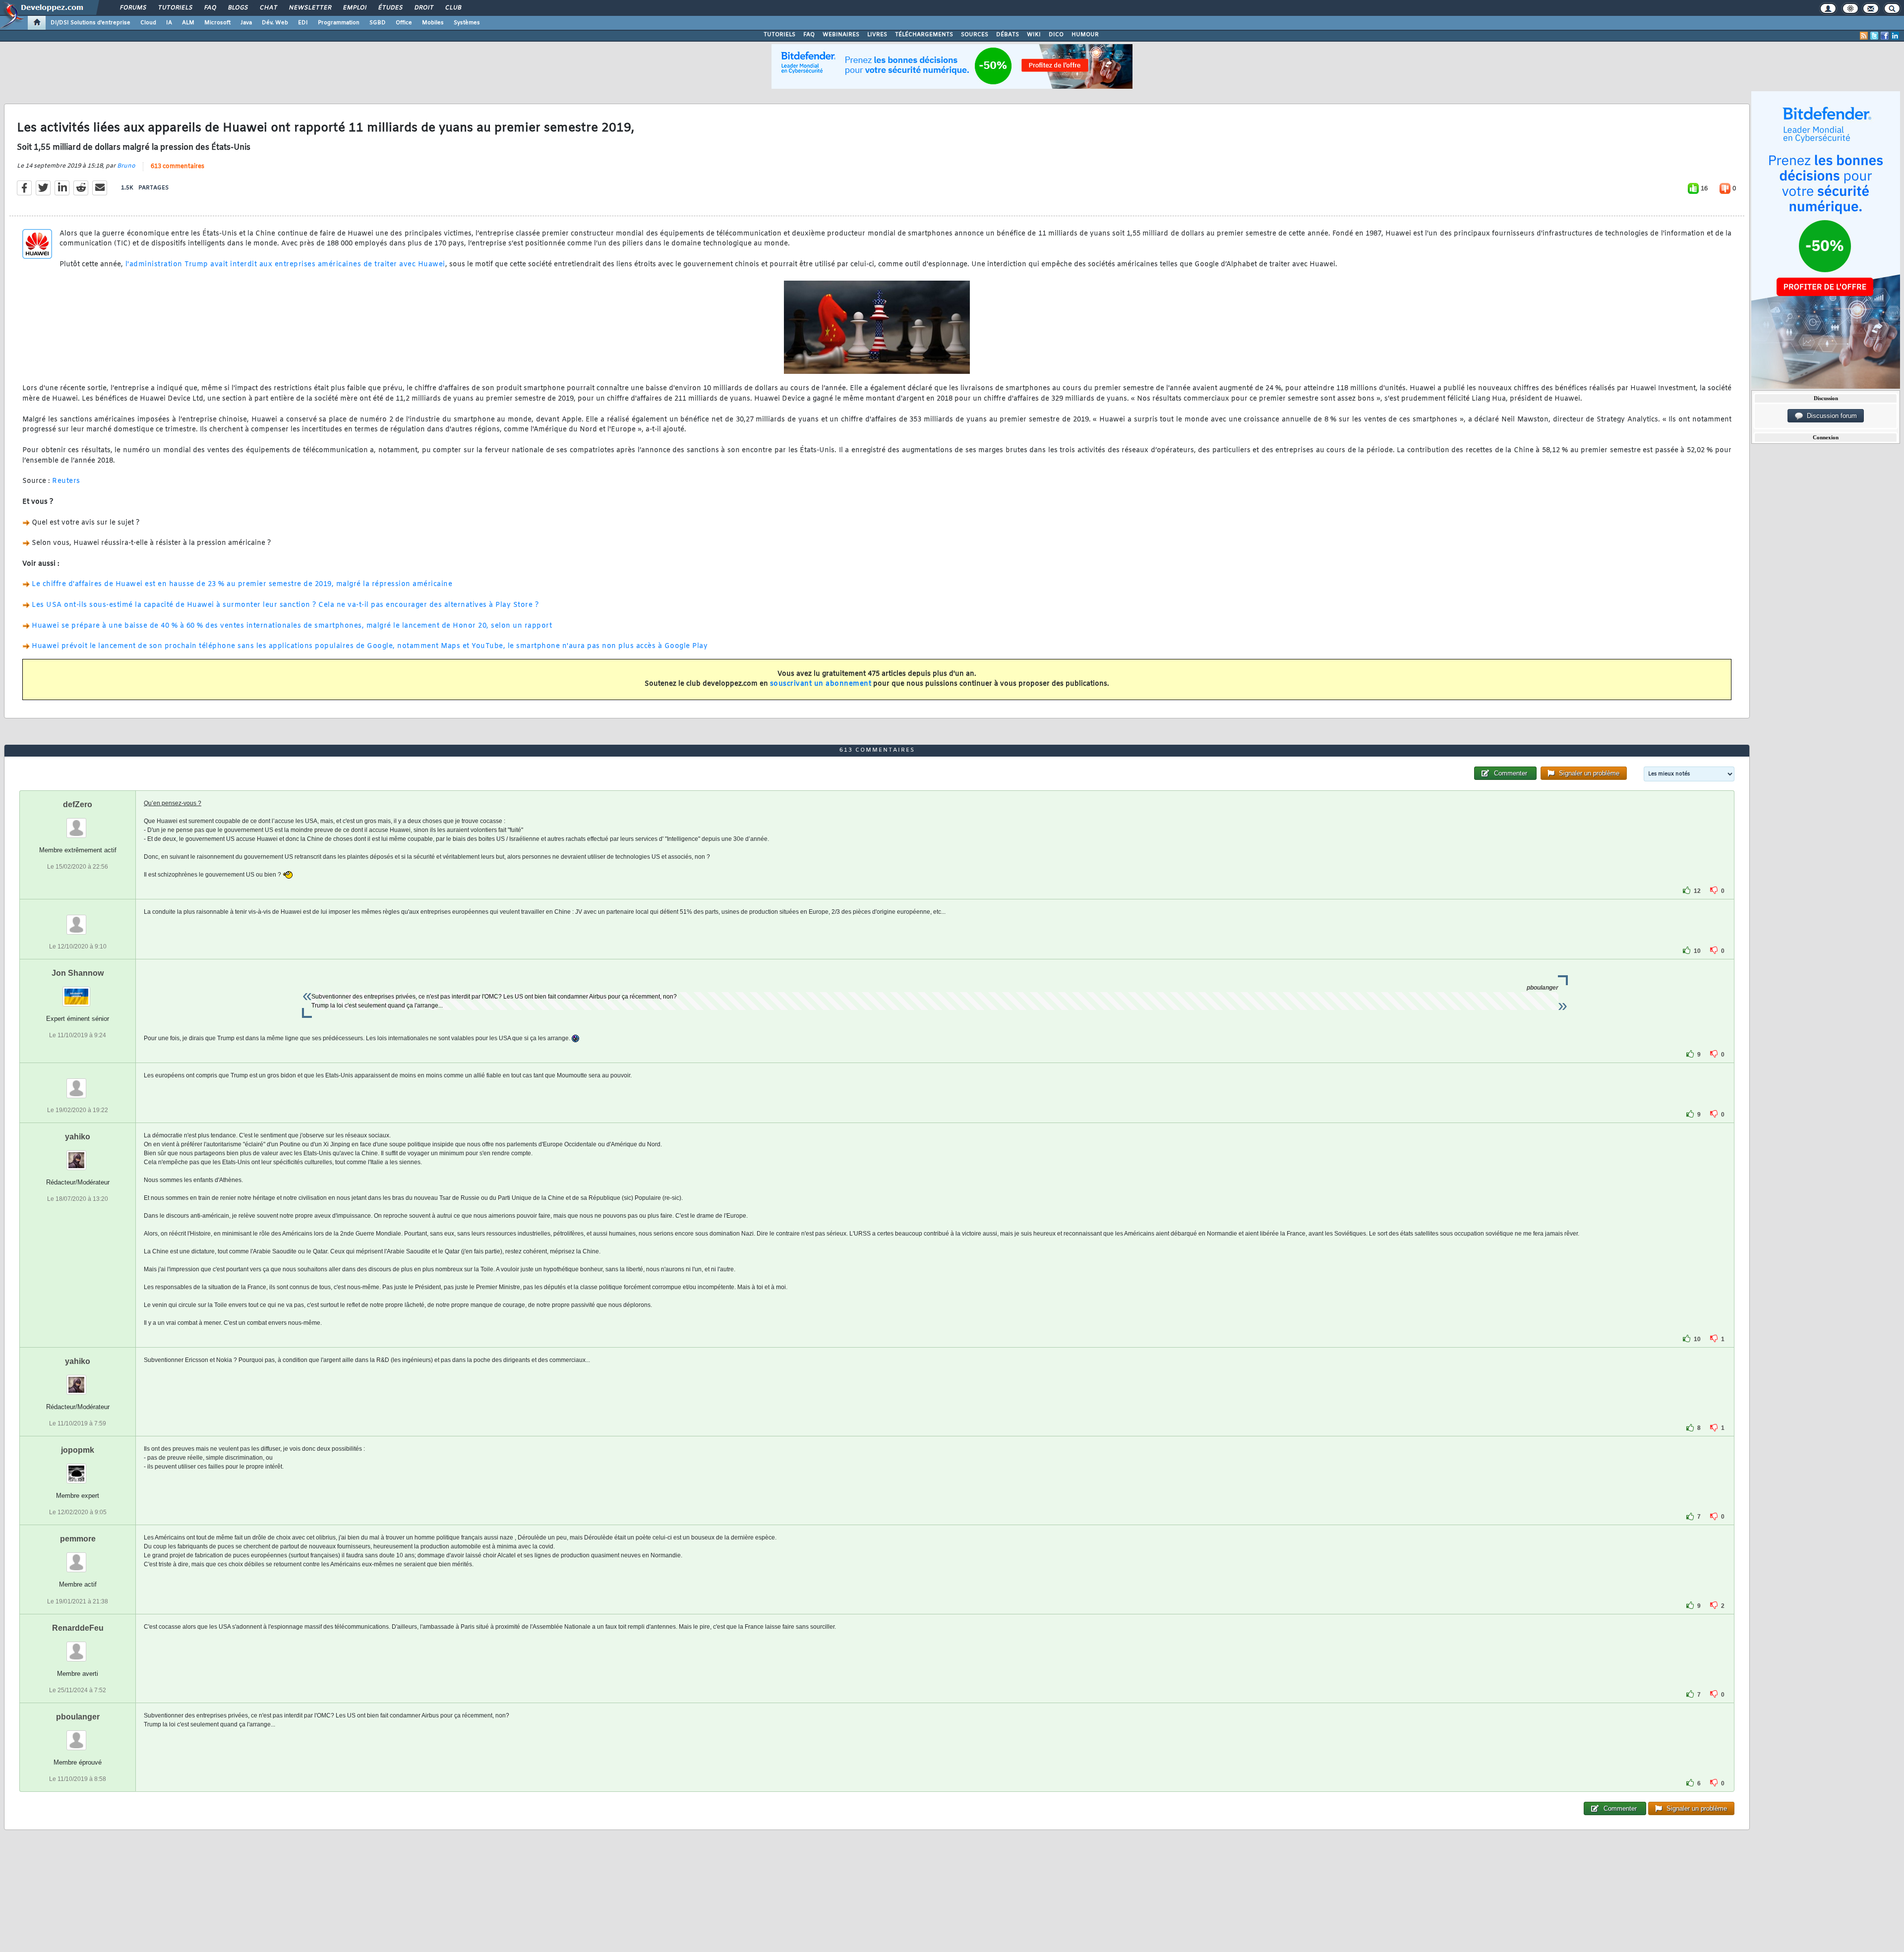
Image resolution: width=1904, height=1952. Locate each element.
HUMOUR (1085, 35)
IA (169, 23)
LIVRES (877, 35)
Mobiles (433, 23)
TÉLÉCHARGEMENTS (924, 35)
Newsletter (310, 8)
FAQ (210, 8)
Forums (133, 8)
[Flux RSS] (1864, 36)
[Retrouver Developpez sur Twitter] (1874, 36)
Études (390, 8)
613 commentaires (178, 167)
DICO (1056, 35)
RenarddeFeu (78, 1628)
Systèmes (467, 23)
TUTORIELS (779, 35)
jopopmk (78, 1450)
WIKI (1034, 35)
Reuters (66, 481)
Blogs (238, 8)
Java (246, 23)
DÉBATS (1008, 35)
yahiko (78, 1137)
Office (404, 23)
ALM (188, 23)
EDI (303, 23)
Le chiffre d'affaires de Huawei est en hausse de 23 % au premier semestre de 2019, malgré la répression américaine (242, 584)
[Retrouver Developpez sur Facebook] (1885, 36)
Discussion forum (1830, 416)
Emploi (354, 8)
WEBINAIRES (841, 35)
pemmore (78, 1539)
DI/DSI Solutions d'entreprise (90, 23)
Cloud (148, 23)
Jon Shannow (78, 973)
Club (453, 8)
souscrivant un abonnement (821, 684)
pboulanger (78, 1717)
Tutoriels (175, 8)
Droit (423, 8)
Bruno (126, 166)
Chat (268, 8)
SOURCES (975, 35)
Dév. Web (275, 23)
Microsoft (217, 23)
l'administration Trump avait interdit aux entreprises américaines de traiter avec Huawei (284, 265)
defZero (78, 804)
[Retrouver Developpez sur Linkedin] (1895, 36)
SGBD (378, 23)
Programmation (339, 23)
